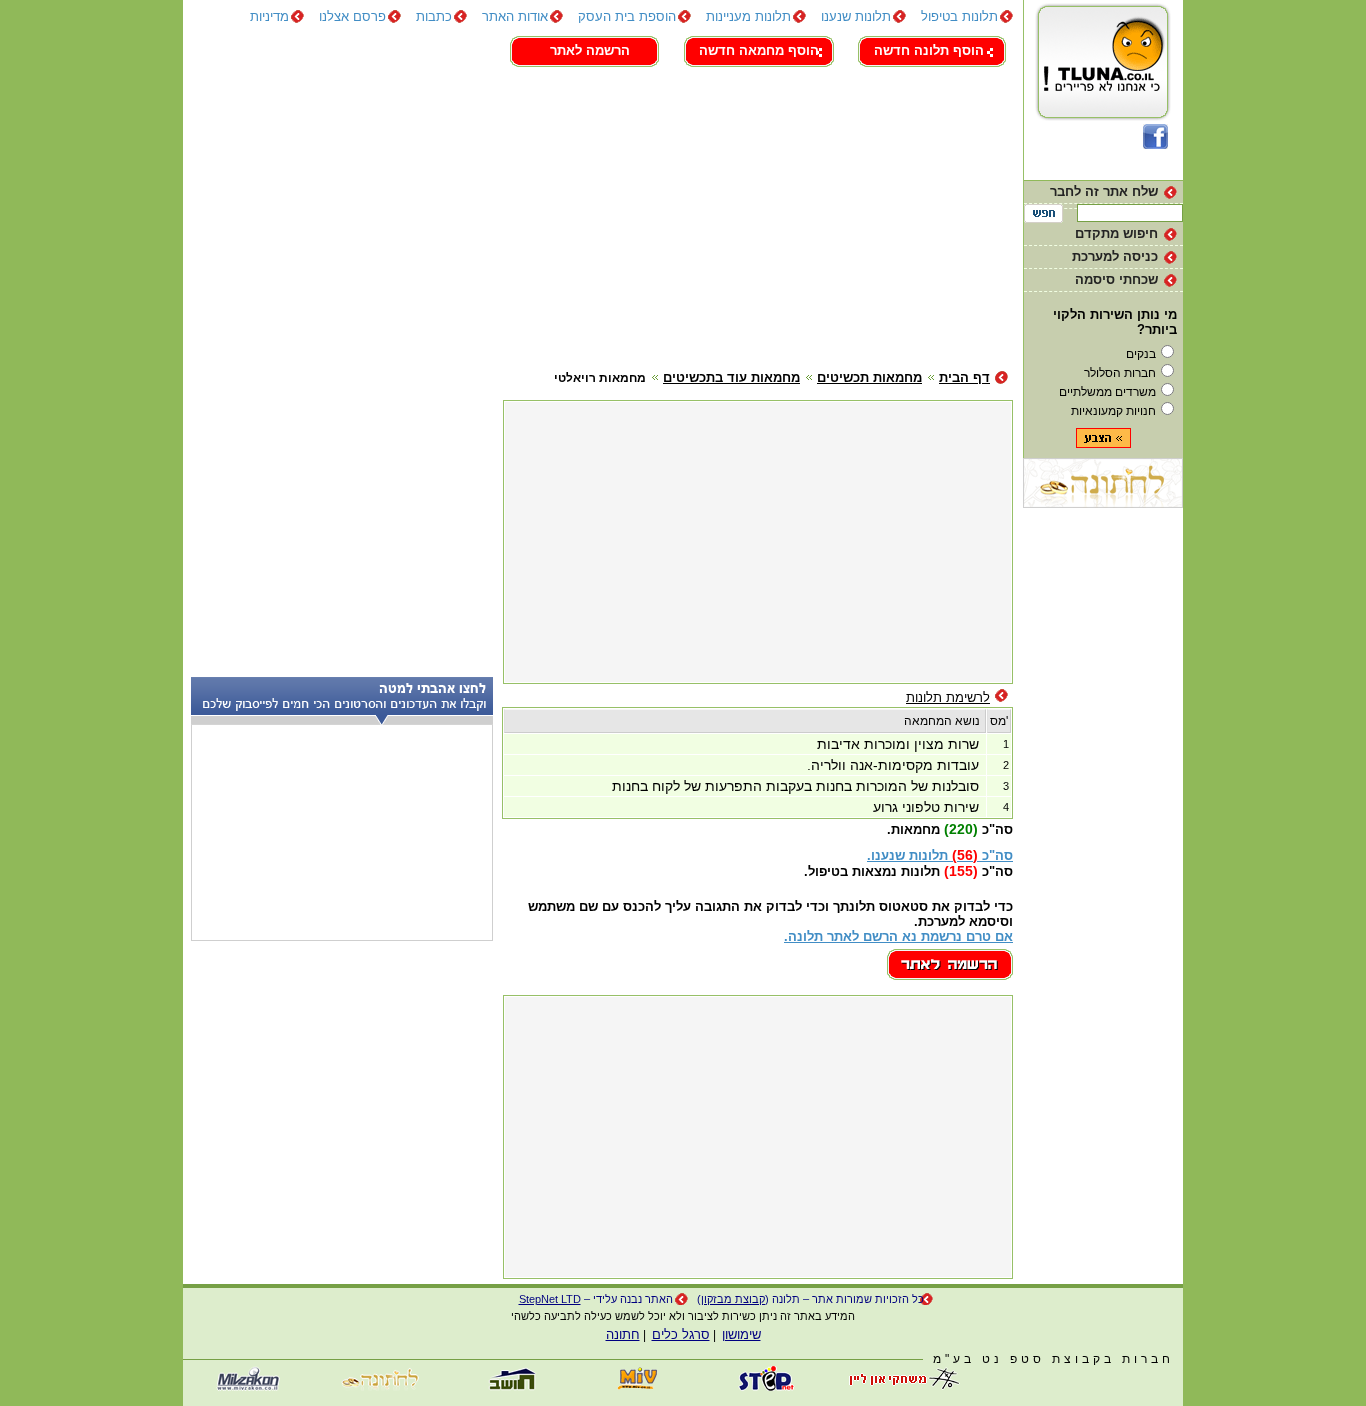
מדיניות (269, 16)
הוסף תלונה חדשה (929, 50)
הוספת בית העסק (627, 16)
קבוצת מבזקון (733, 1299)
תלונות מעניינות (748, 16)
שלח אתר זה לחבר (1104, 191)
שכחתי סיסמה (1116, 279)
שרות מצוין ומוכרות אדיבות (898, 744)
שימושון (741, 1334)
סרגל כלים (681, 1334)
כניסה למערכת (1115, 256)
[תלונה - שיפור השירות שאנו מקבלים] (1103, 119)
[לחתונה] (1103, 503)
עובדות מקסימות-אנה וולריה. (893, 765)
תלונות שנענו (856, 16)
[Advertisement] (598, 215)
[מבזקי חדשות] (248, 1386)
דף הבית (964, 377)
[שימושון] (638, 1386)
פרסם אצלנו (352, 16)
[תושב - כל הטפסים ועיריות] (508, 1386)
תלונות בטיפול (959, 16)
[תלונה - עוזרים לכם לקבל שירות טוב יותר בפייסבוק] (1155, 144)
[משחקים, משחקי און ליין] (898, 1386)
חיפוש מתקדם (1116, 233)
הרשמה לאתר (590, 50)
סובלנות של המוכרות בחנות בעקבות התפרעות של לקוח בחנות (795, 786)
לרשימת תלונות (948, 697)
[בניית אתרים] (768, 1386)
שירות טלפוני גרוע (926, 807)
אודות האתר (515, 16)
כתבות (434, 16)
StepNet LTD (550, 1299)
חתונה (623, 1334)
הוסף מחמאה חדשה (759, 50)
